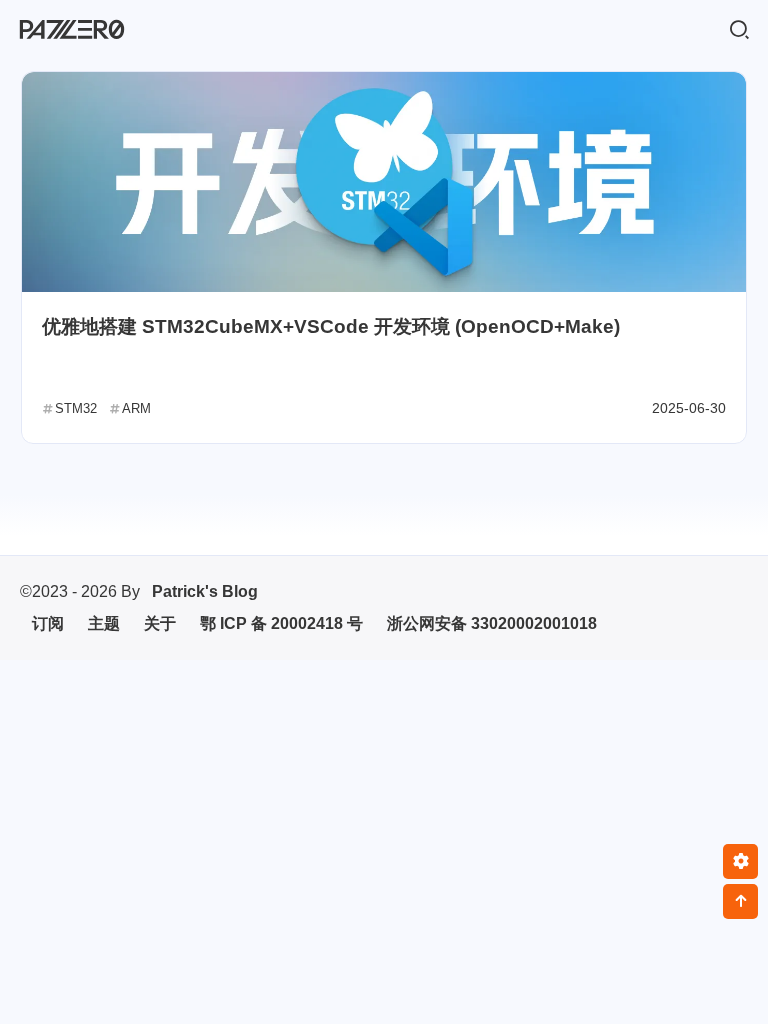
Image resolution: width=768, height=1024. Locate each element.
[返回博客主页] (72, 30)
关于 (160, 623)
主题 (104, 623)
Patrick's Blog (205, 591)
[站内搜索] (738, 30)
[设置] (740, 861)
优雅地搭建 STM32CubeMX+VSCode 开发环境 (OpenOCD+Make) (331, 326)
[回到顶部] (740, 901)
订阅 (48, 623)
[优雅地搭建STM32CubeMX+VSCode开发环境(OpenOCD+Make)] (384, 182)
